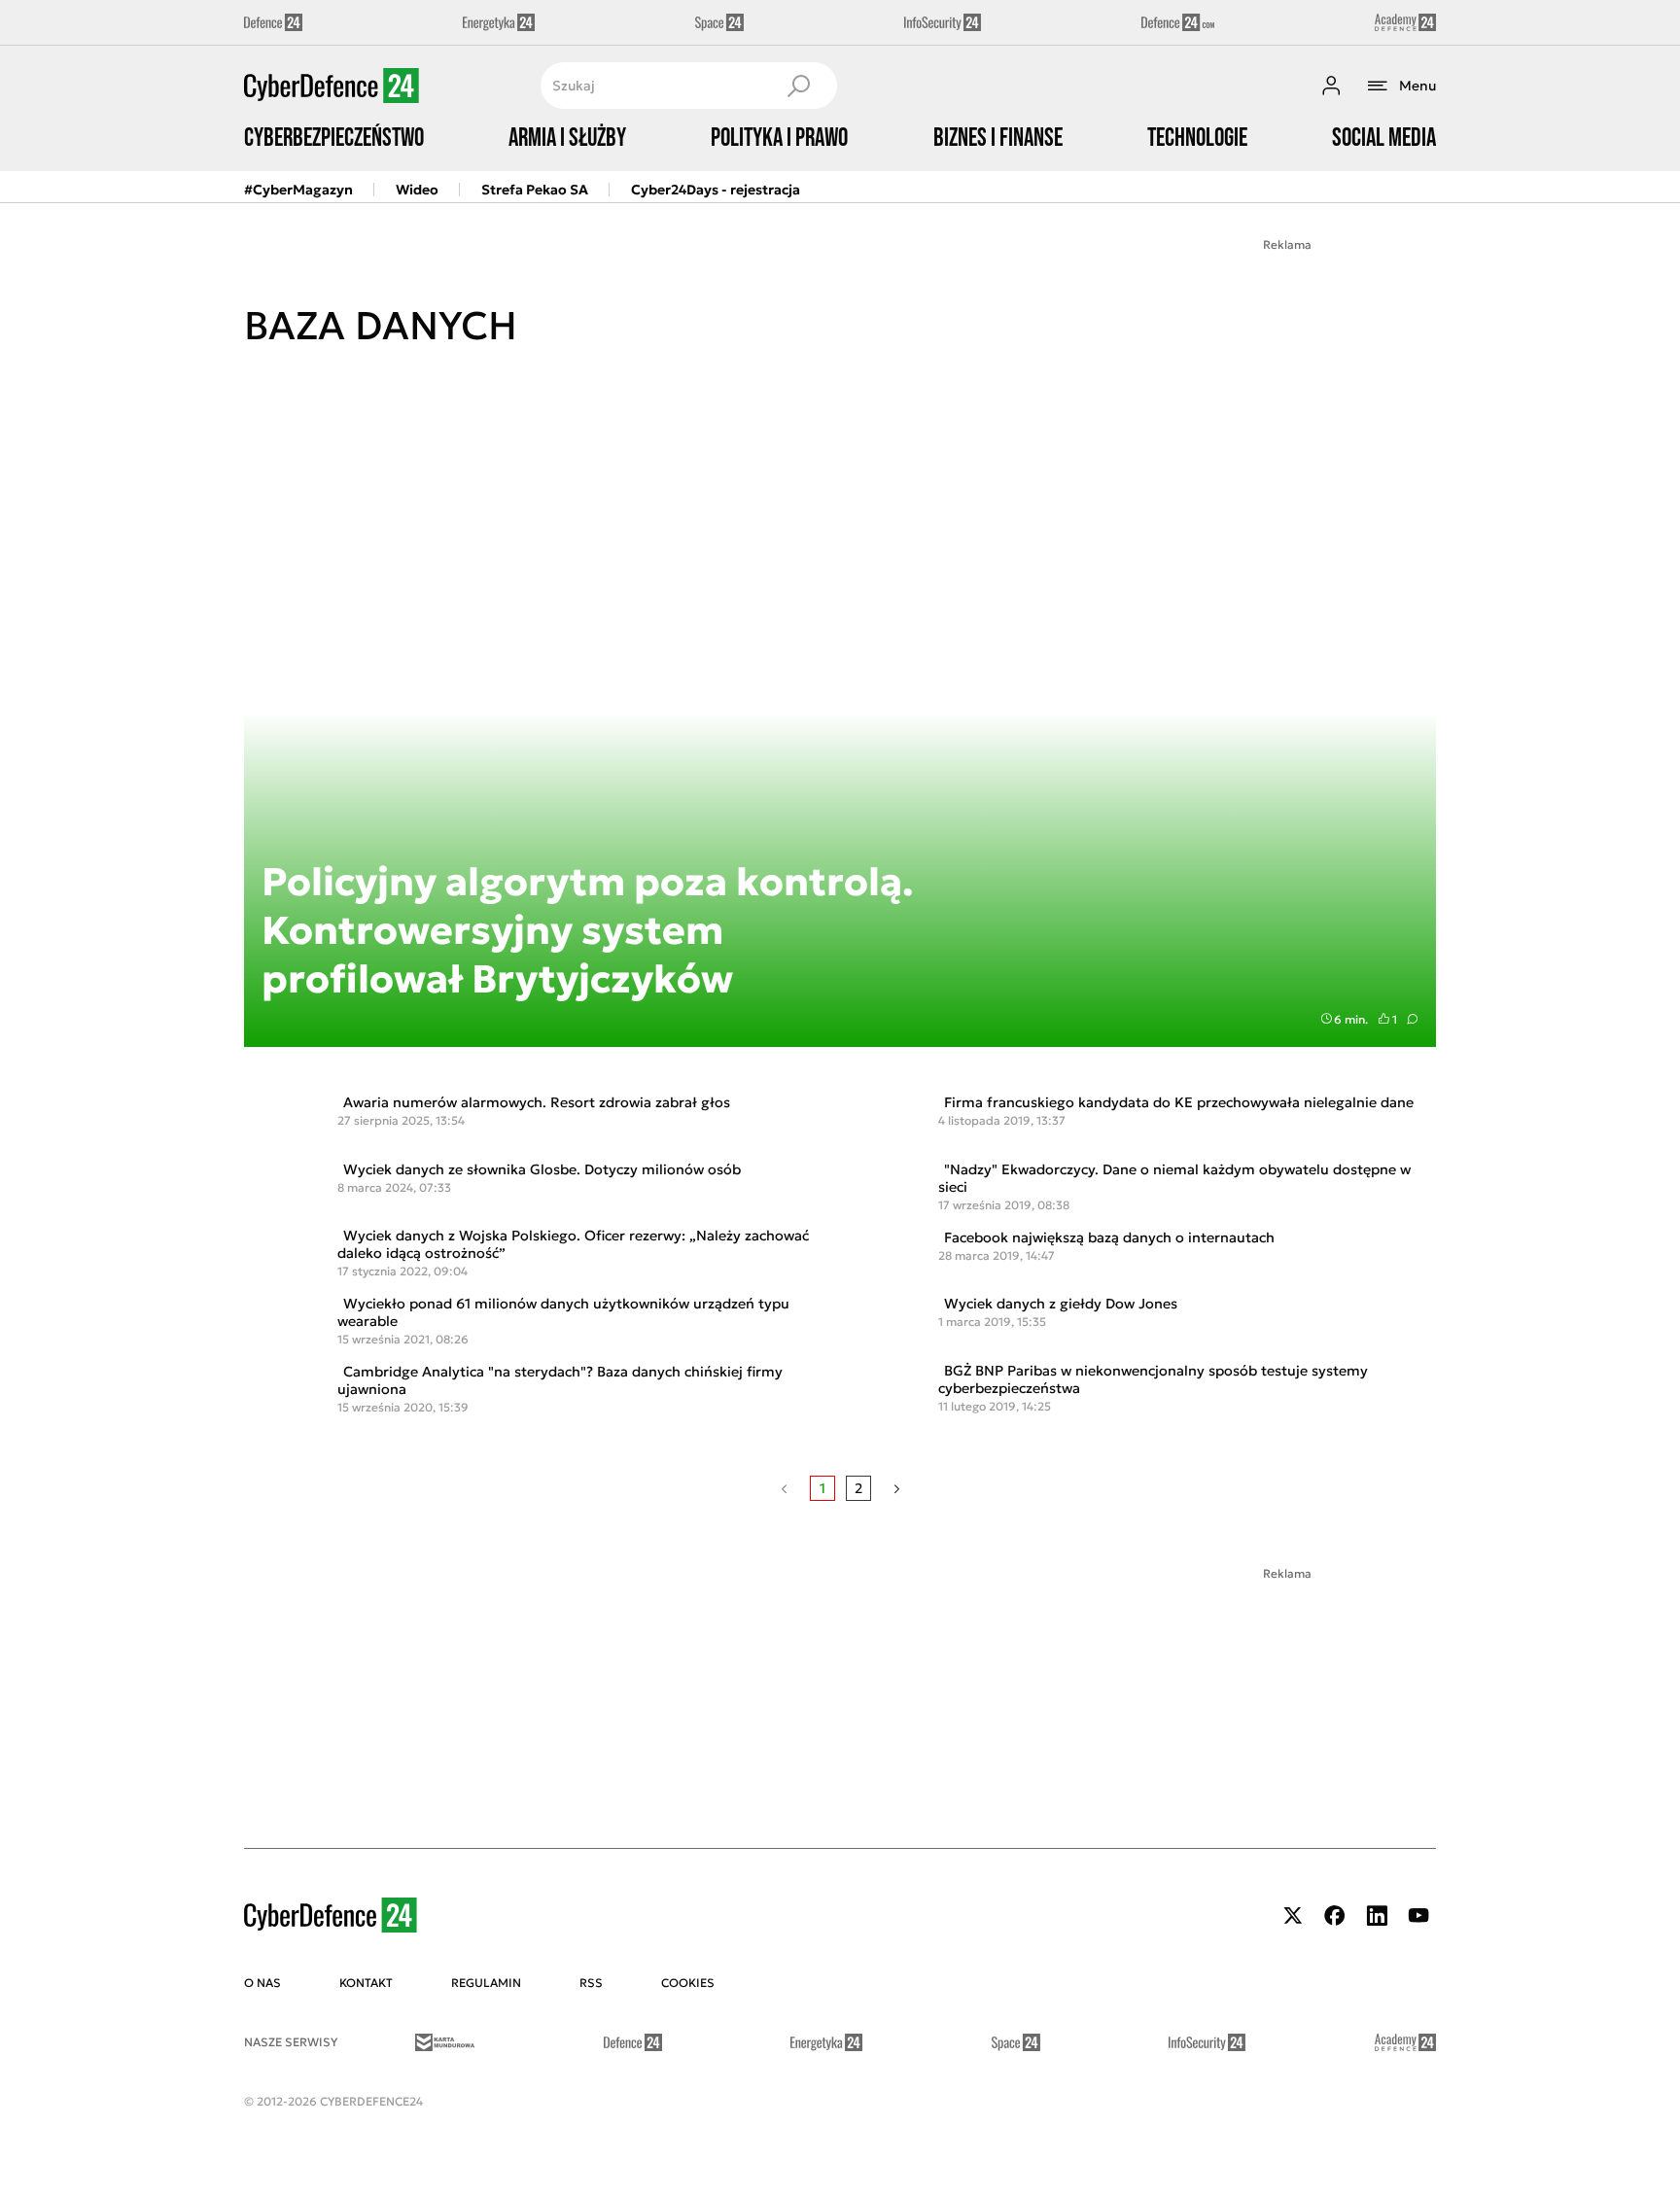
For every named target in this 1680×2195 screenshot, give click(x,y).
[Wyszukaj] (798, 86)
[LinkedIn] (1377, 1916)
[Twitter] (1293, 1916)
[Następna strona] (897, 1488)
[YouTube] (1418, 1916)
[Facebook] (1335, 1916)
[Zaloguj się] (1331, 86)
